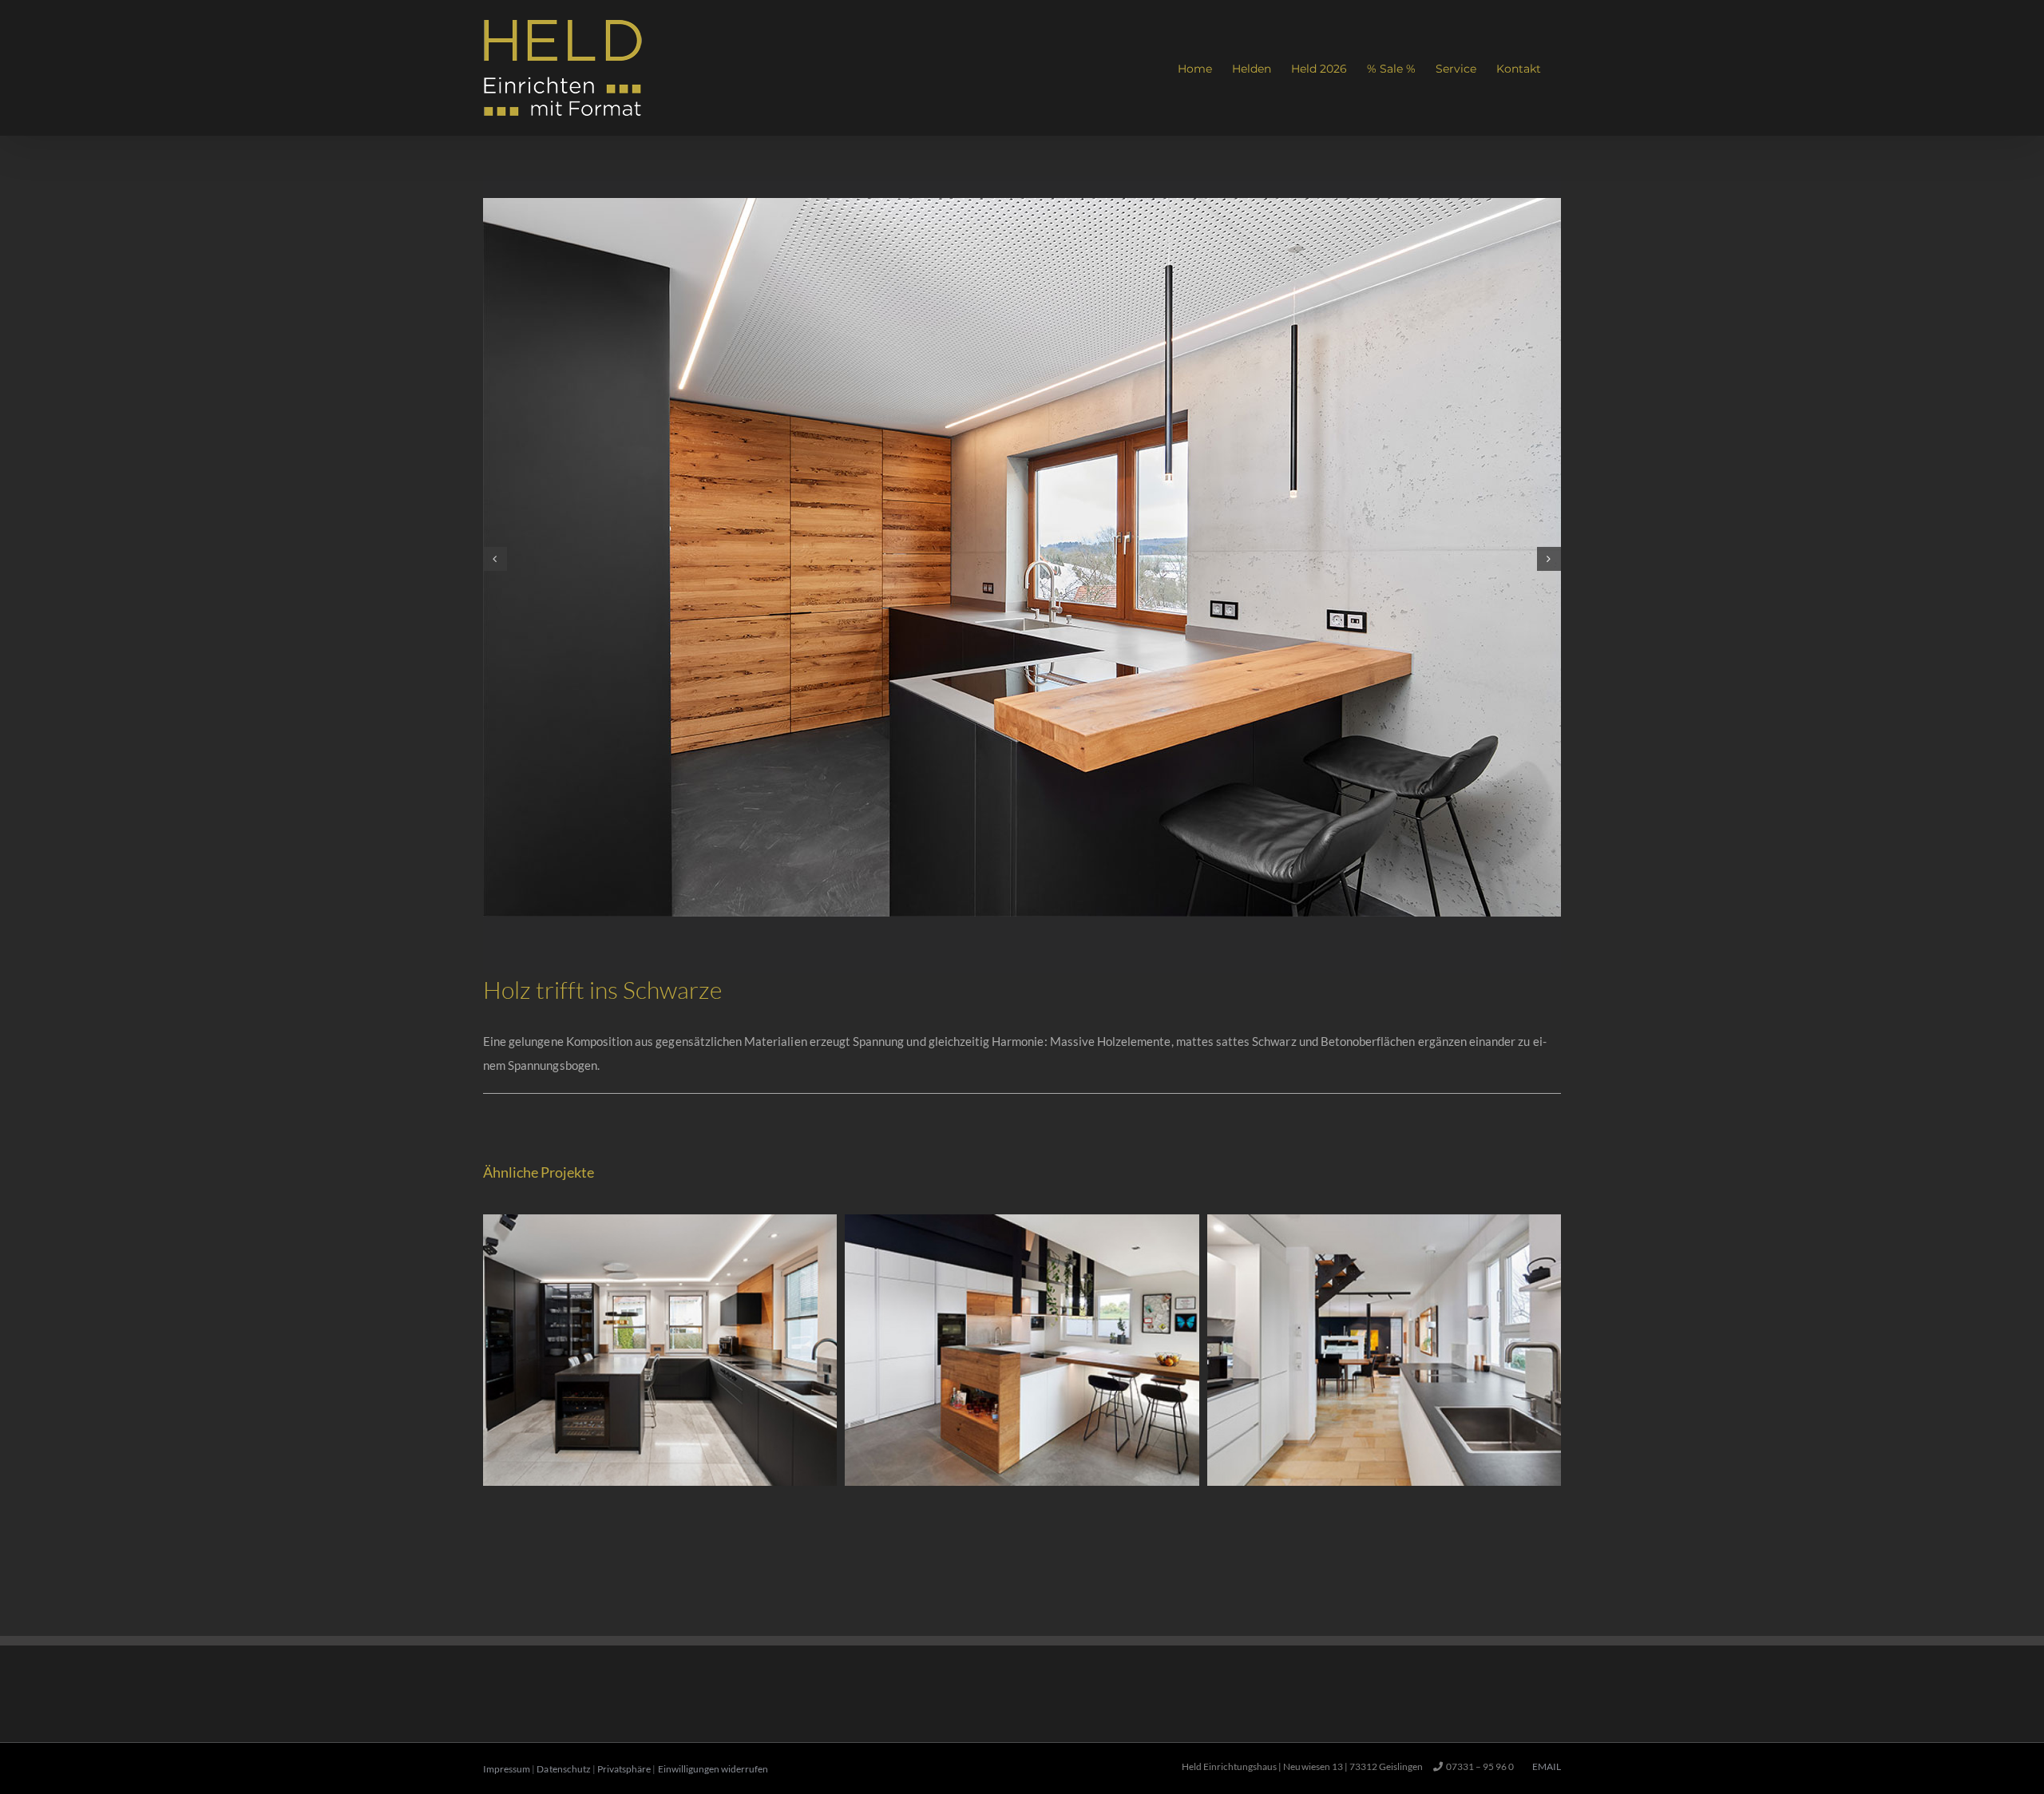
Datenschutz (563, 1769)
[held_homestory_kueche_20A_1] (1022, 205)
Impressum (507, 1769)
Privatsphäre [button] (624, 1769)
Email (1545, 1766)
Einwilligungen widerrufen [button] (713, 1769)
